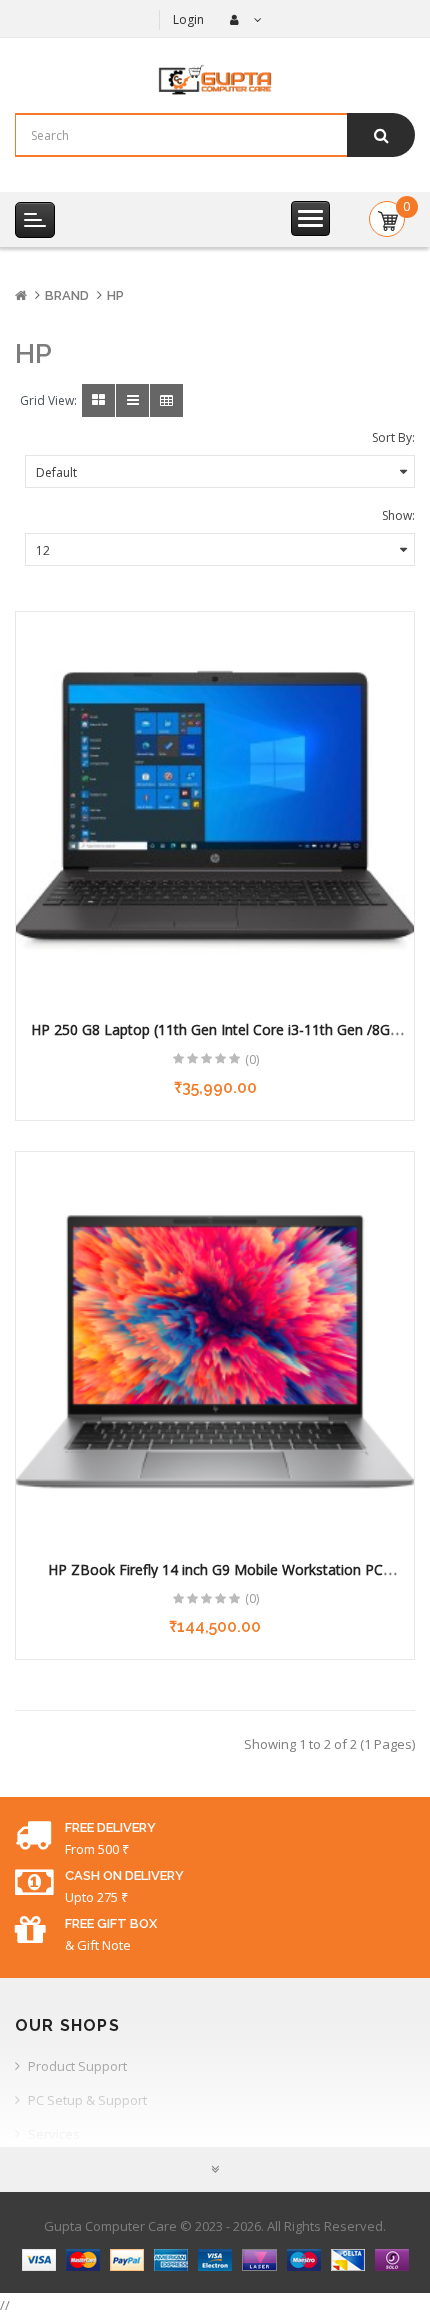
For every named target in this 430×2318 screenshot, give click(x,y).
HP (115, 295)
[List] (132, 400)
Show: (398, 515)
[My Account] (243, 20)
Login (188, 19)
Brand (67, 295)
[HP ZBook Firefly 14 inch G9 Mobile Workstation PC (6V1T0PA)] (215, 1351)
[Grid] (98, 400)
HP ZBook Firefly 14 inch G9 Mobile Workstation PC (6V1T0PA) (215, 1579)
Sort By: (393, 437)
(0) (252, 1059)
